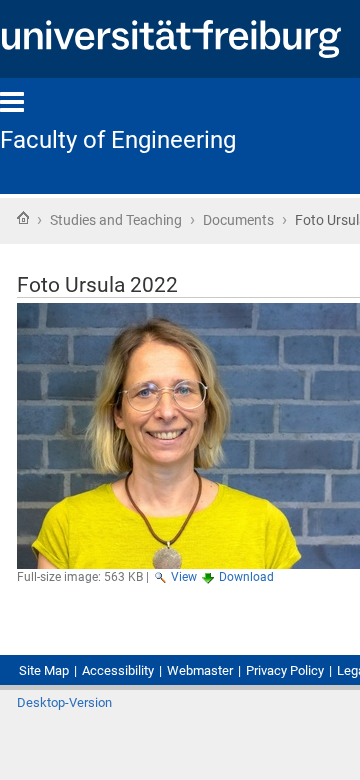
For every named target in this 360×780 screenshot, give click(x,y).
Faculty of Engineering (118, 140)
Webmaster (200, 670)
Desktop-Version (64, 702)
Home (23, 218)
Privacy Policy (285, 670)
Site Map (44, 670)
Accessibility (118, 670)
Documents (238, 220)
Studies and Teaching (116, 220)
